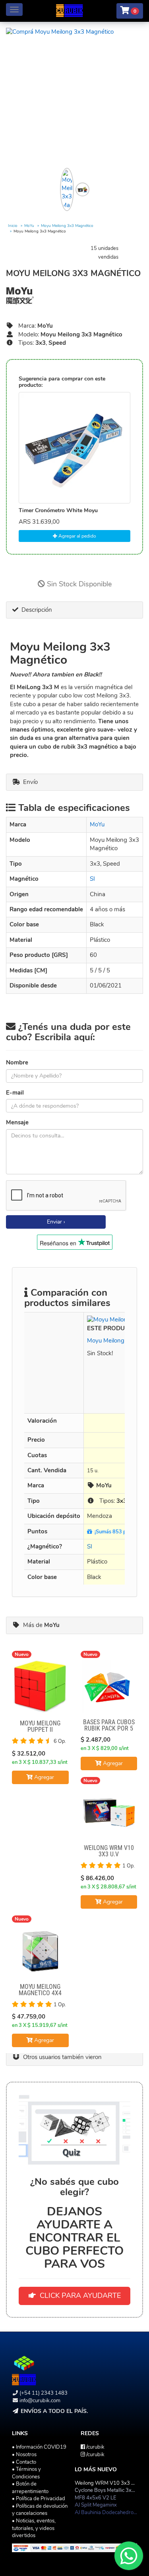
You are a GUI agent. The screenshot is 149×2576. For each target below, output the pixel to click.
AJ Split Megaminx (96, 2505)
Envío (29, 782)
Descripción (35, 610)
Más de (40, 1625)
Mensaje (17, 1122)
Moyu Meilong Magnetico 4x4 (40, 1990)
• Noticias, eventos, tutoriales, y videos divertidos (34, 2528)
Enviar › (56, 1222)
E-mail (15, 1093)
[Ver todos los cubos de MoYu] (74, 296)
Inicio (13, 226)
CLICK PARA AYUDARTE (78, 2296)
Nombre (17, 1062)
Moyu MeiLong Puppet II (40, 1726)
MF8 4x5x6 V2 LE (96, 2498)
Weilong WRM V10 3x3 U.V (109, 1851)
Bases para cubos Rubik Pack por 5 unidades (109, 1728)
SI (92, 879)
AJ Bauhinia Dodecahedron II (107, 2513)
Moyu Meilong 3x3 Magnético (67, 226)
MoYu (29, 226)
